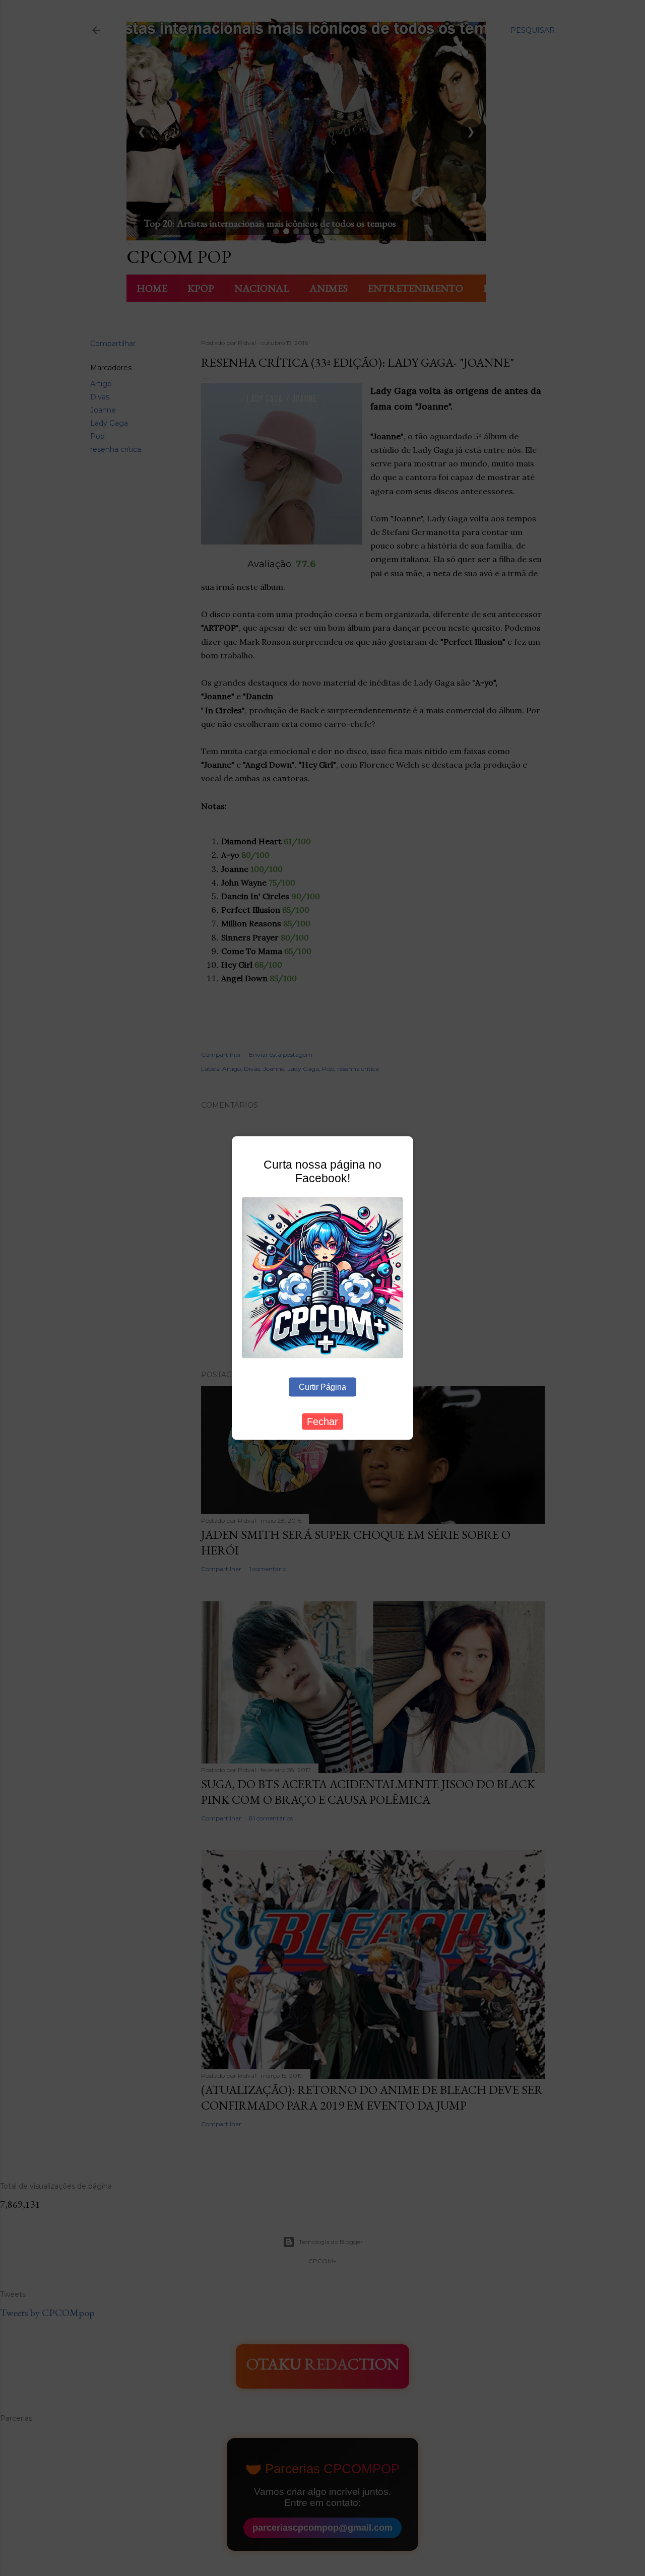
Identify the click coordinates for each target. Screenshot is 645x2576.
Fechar (322, 1421)
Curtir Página (322, 1386)
